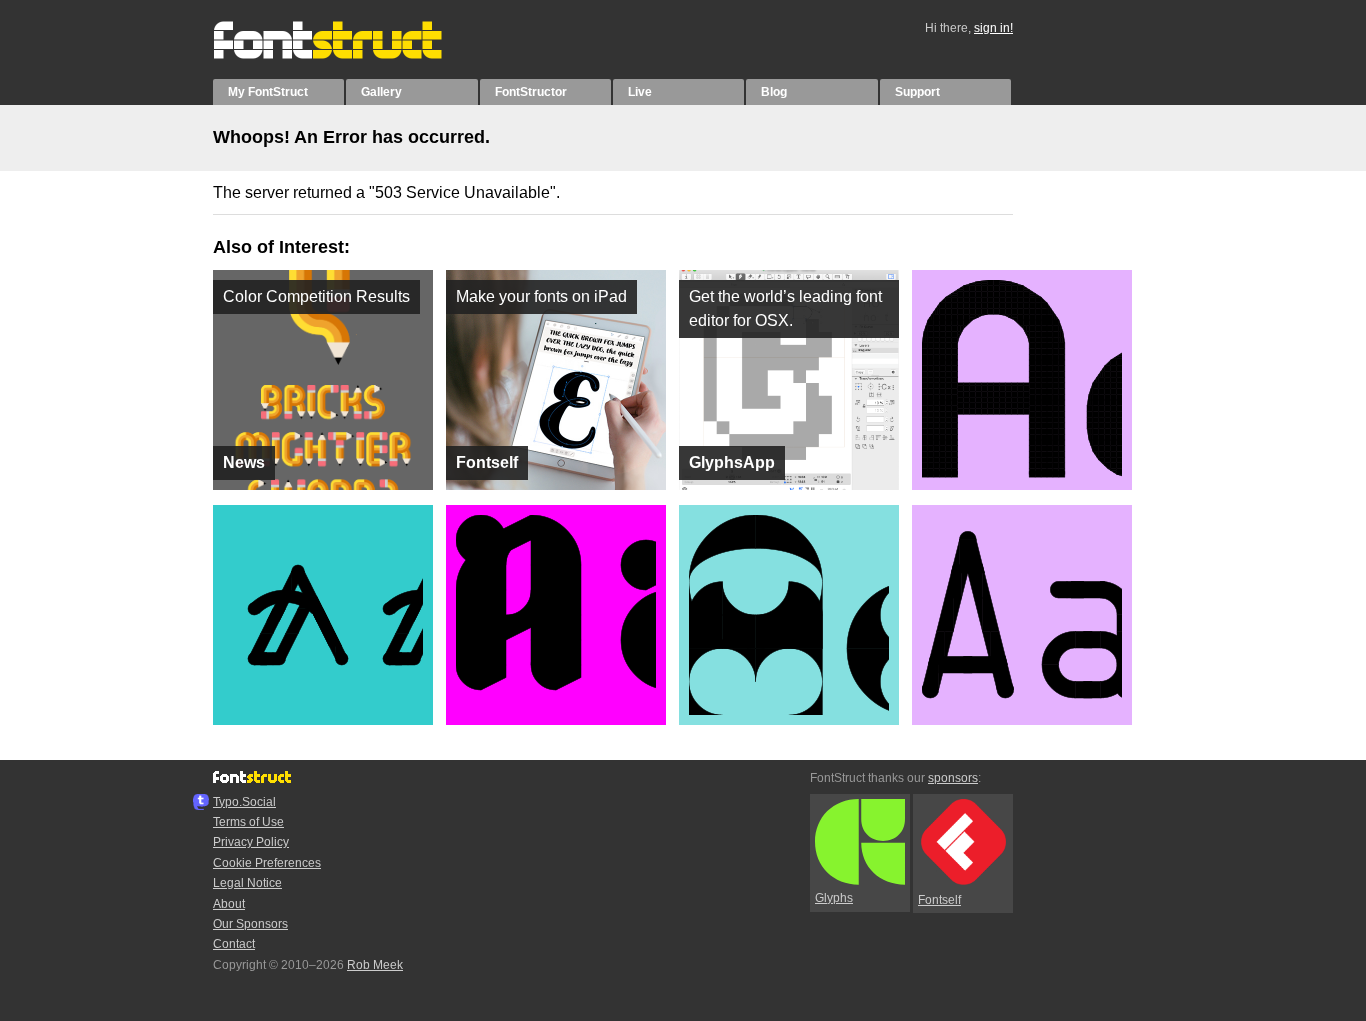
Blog (774, 92)
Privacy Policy (251, 842)
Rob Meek (375, 965)
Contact (234, 944)
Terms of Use (248, 822)
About (229, 904)
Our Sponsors (250, 924)
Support (917, 92)
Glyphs (834, 898)
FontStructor (531, 92)
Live (640, 92)
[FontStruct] (348, 55)
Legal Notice (247, 883)
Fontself (939, 900)
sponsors (953, 778)
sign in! (993, 28)
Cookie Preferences (267, 863)
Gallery (381, 92)
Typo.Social (244, 802)
